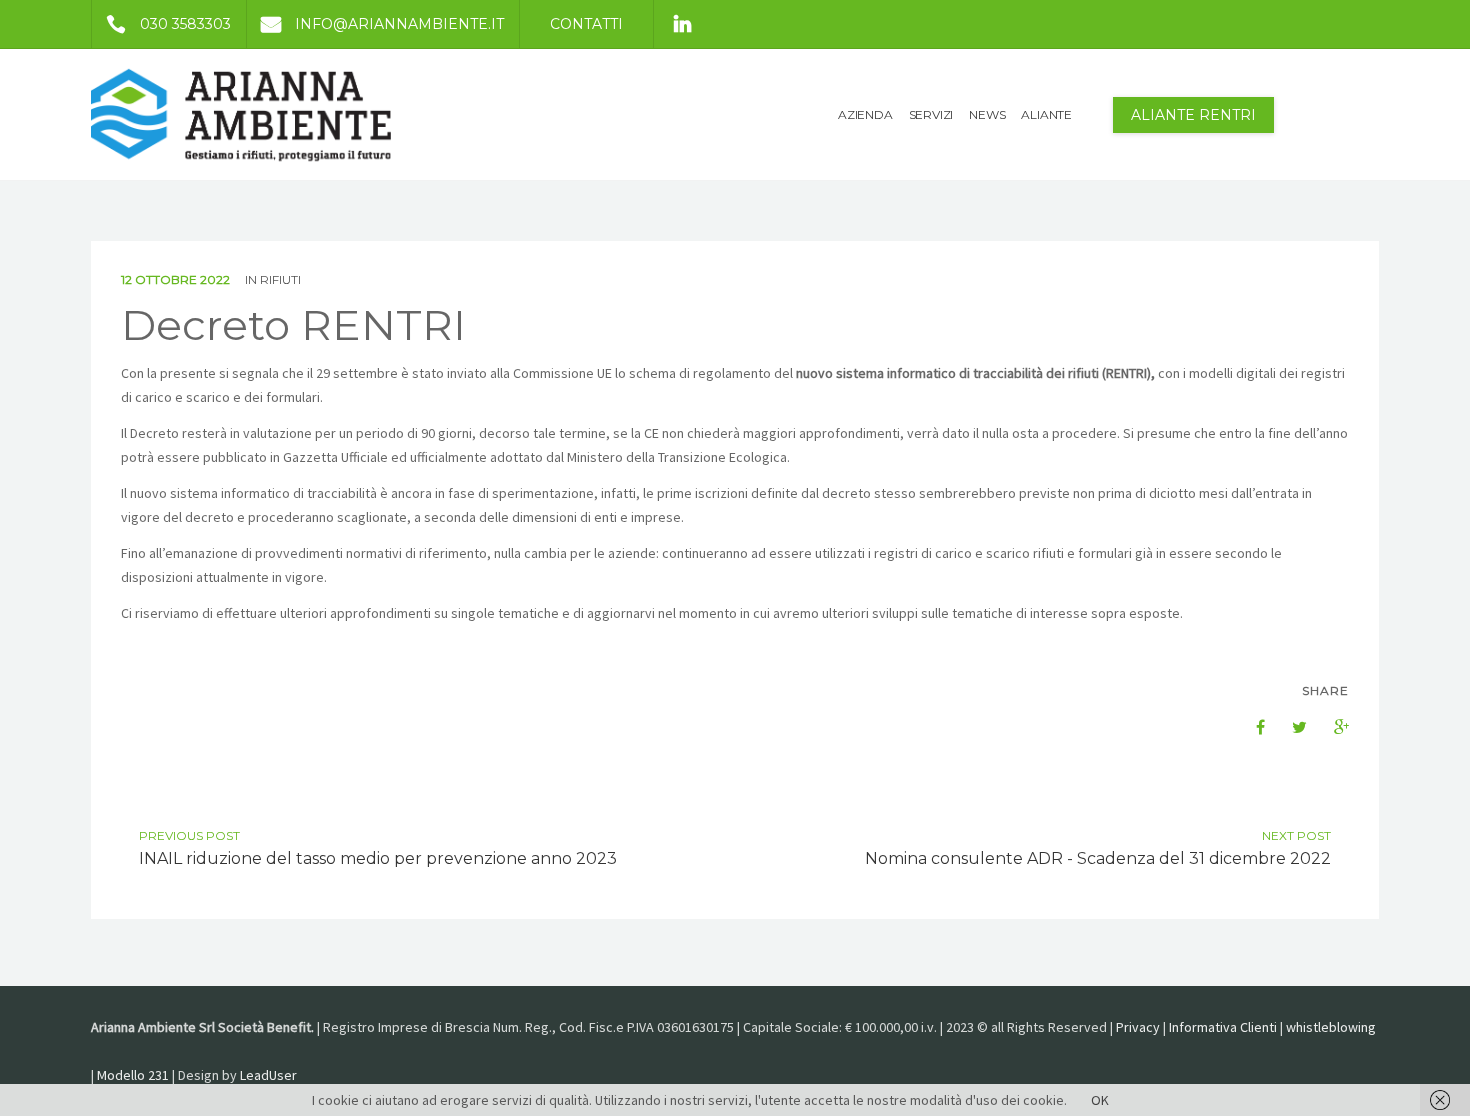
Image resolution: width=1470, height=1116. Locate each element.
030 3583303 (185, 24)
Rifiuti (280, 279)
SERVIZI (931, 114)
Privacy (1138, 1027)
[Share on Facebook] (1247, 727)
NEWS (987, 114)
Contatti (586, 24)
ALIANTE (1046, 114)
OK (1100, 1100)
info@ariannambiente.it (399, 24)
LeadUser (268, 1075)
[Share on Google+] (1331, 727)
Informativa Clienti (1223, 1027)
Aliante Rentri (1193, 115)
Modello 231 (133, 1075)
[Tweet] (1289, 727)
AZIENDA (865, 114)
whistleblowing (1331, 1027)
